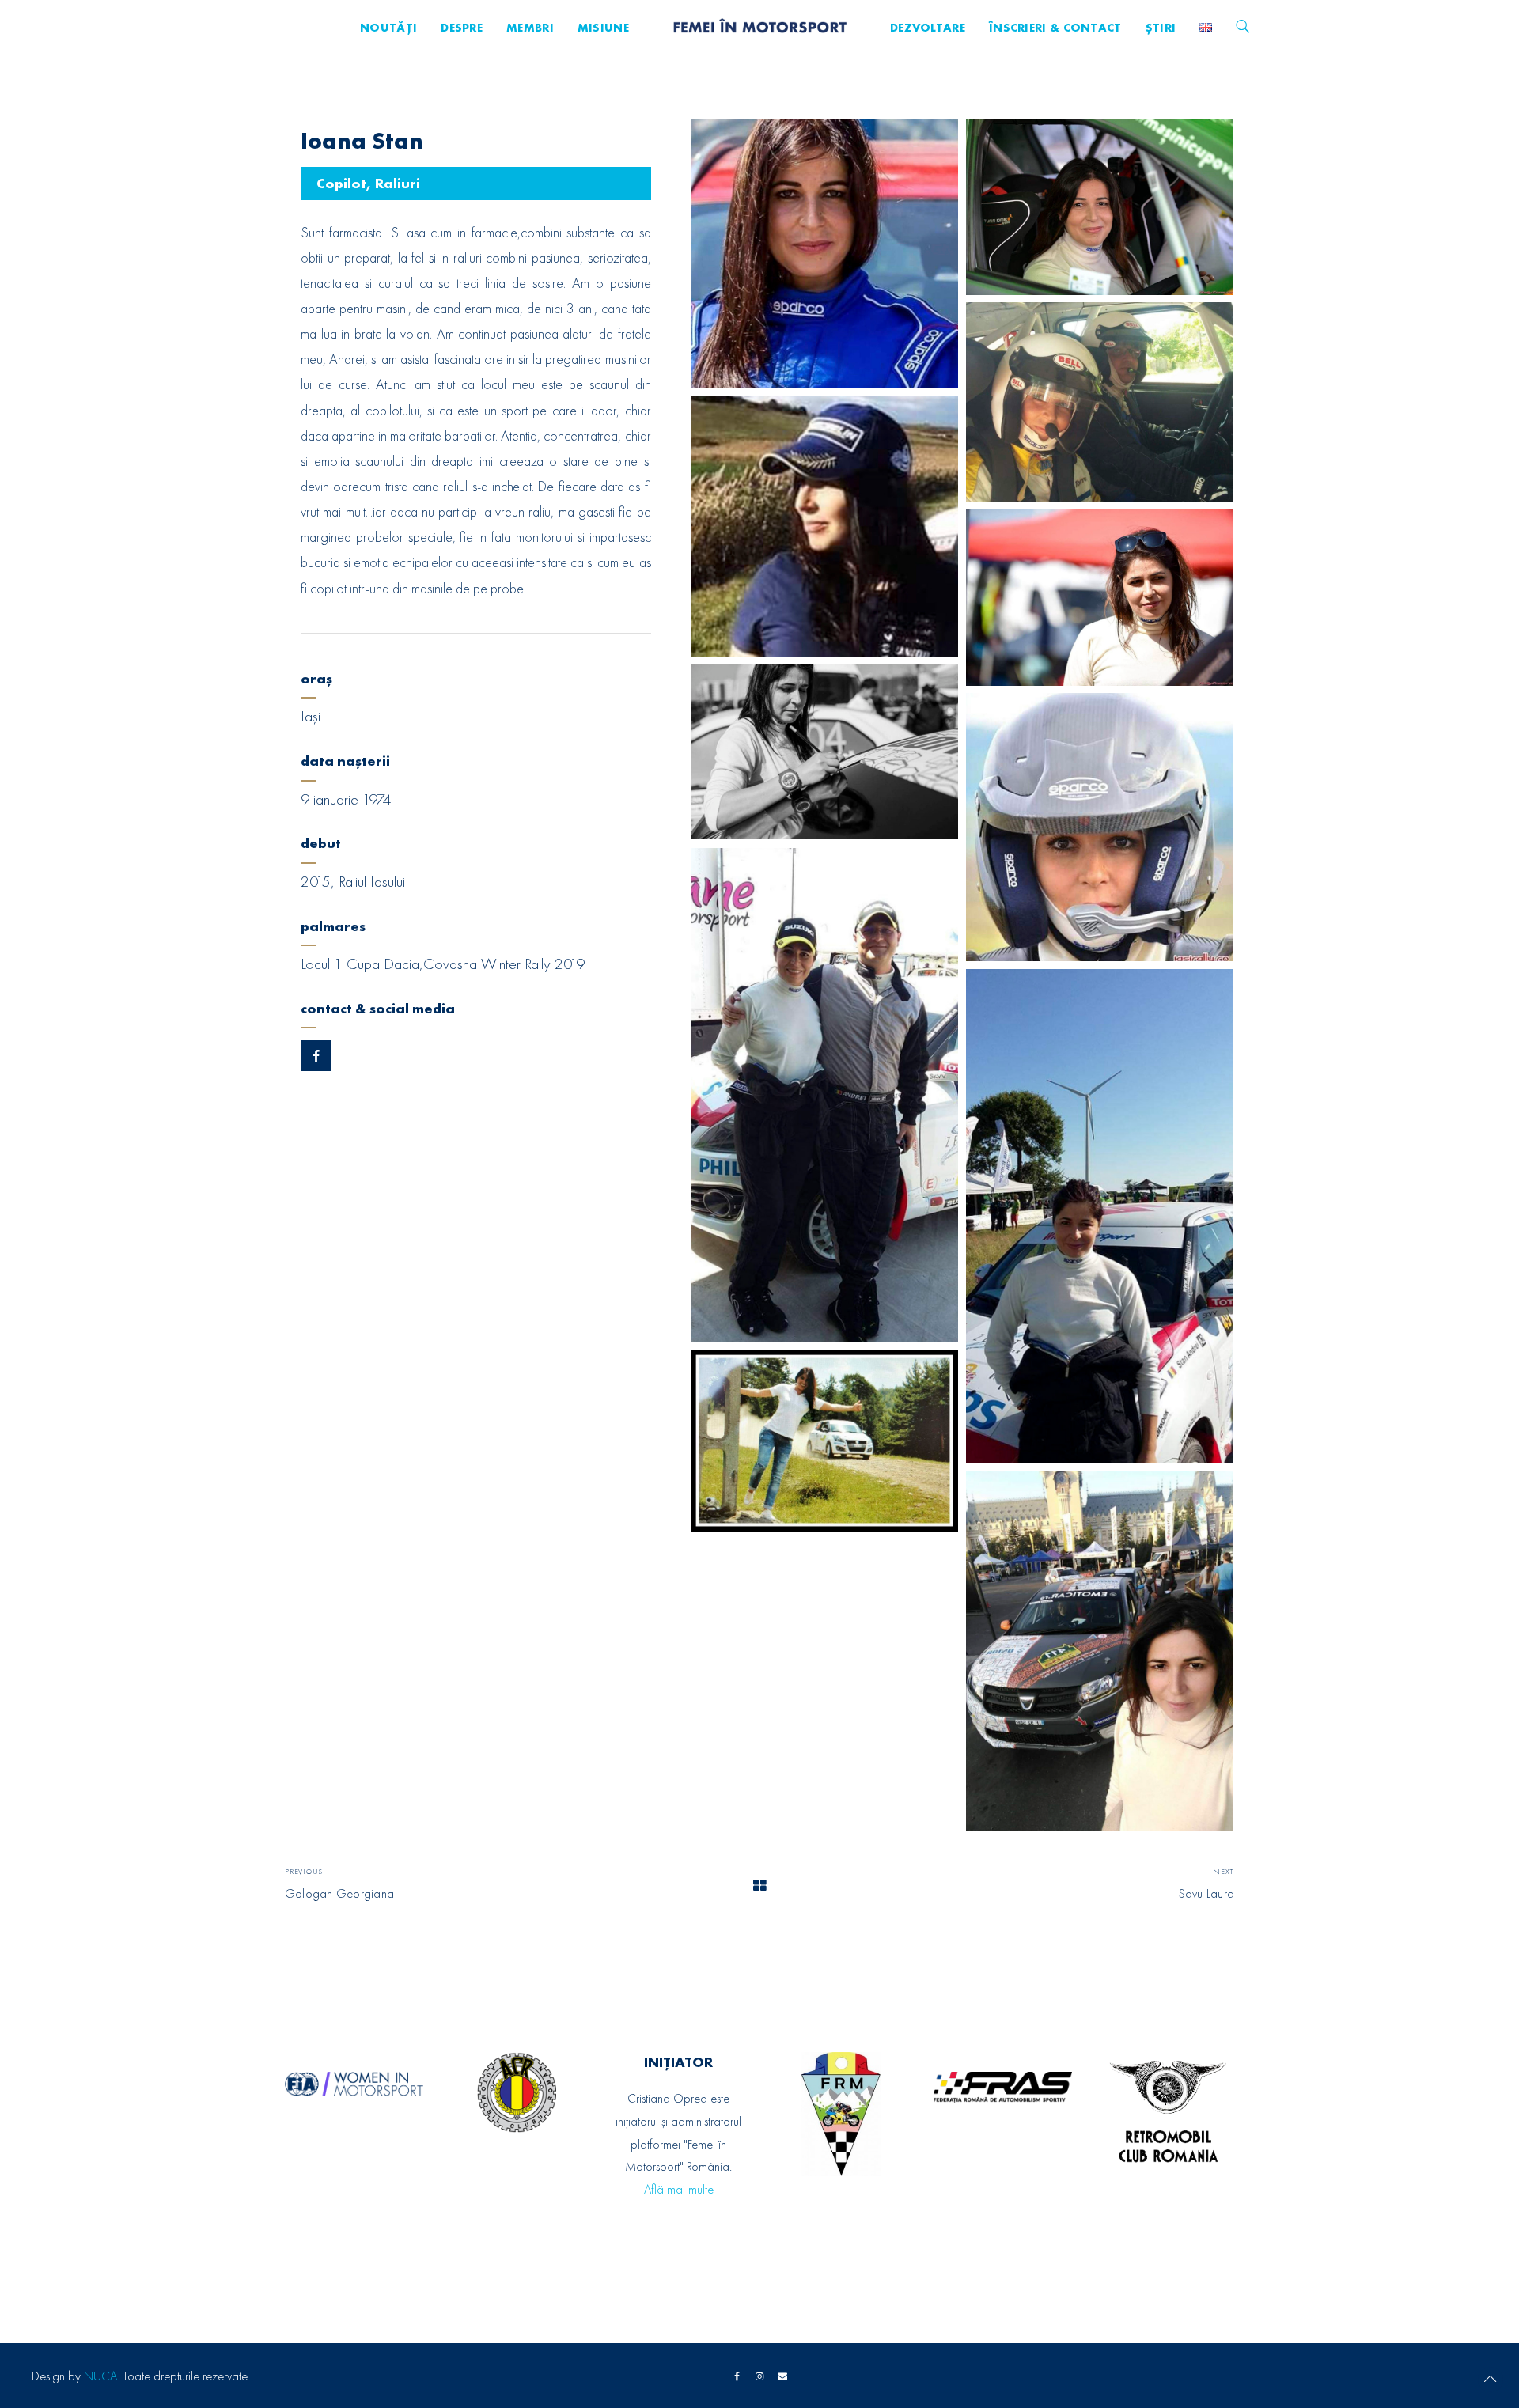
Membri (530, 28)
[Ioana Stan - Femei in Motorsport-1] (825, 253)
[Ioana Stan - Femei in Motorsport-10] (825, 1441)
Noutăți (388, 28)
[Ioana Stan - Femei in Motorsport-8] (825, 1095)
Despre (462, 28)
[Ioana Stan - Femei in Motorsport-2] (1100, 207)
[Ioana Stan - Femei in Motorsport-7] (1100, 827)
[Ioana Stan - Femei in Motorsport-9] (1100, 1216)
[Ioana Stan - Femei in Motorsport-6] (825, 752)
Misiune (603, 28)
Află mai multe (679, 2189)
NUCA (100, 2376)
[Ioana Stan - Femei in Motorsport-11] (1100, 1651)
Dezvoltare (928, 28)
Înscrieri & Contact (1055, 28)
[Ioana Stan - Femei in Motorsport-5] (1100, 598)
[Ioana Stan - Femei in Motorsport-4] (825, 526)
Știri (1161, 28)
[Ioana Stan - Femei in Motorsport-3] (1100, 402)
